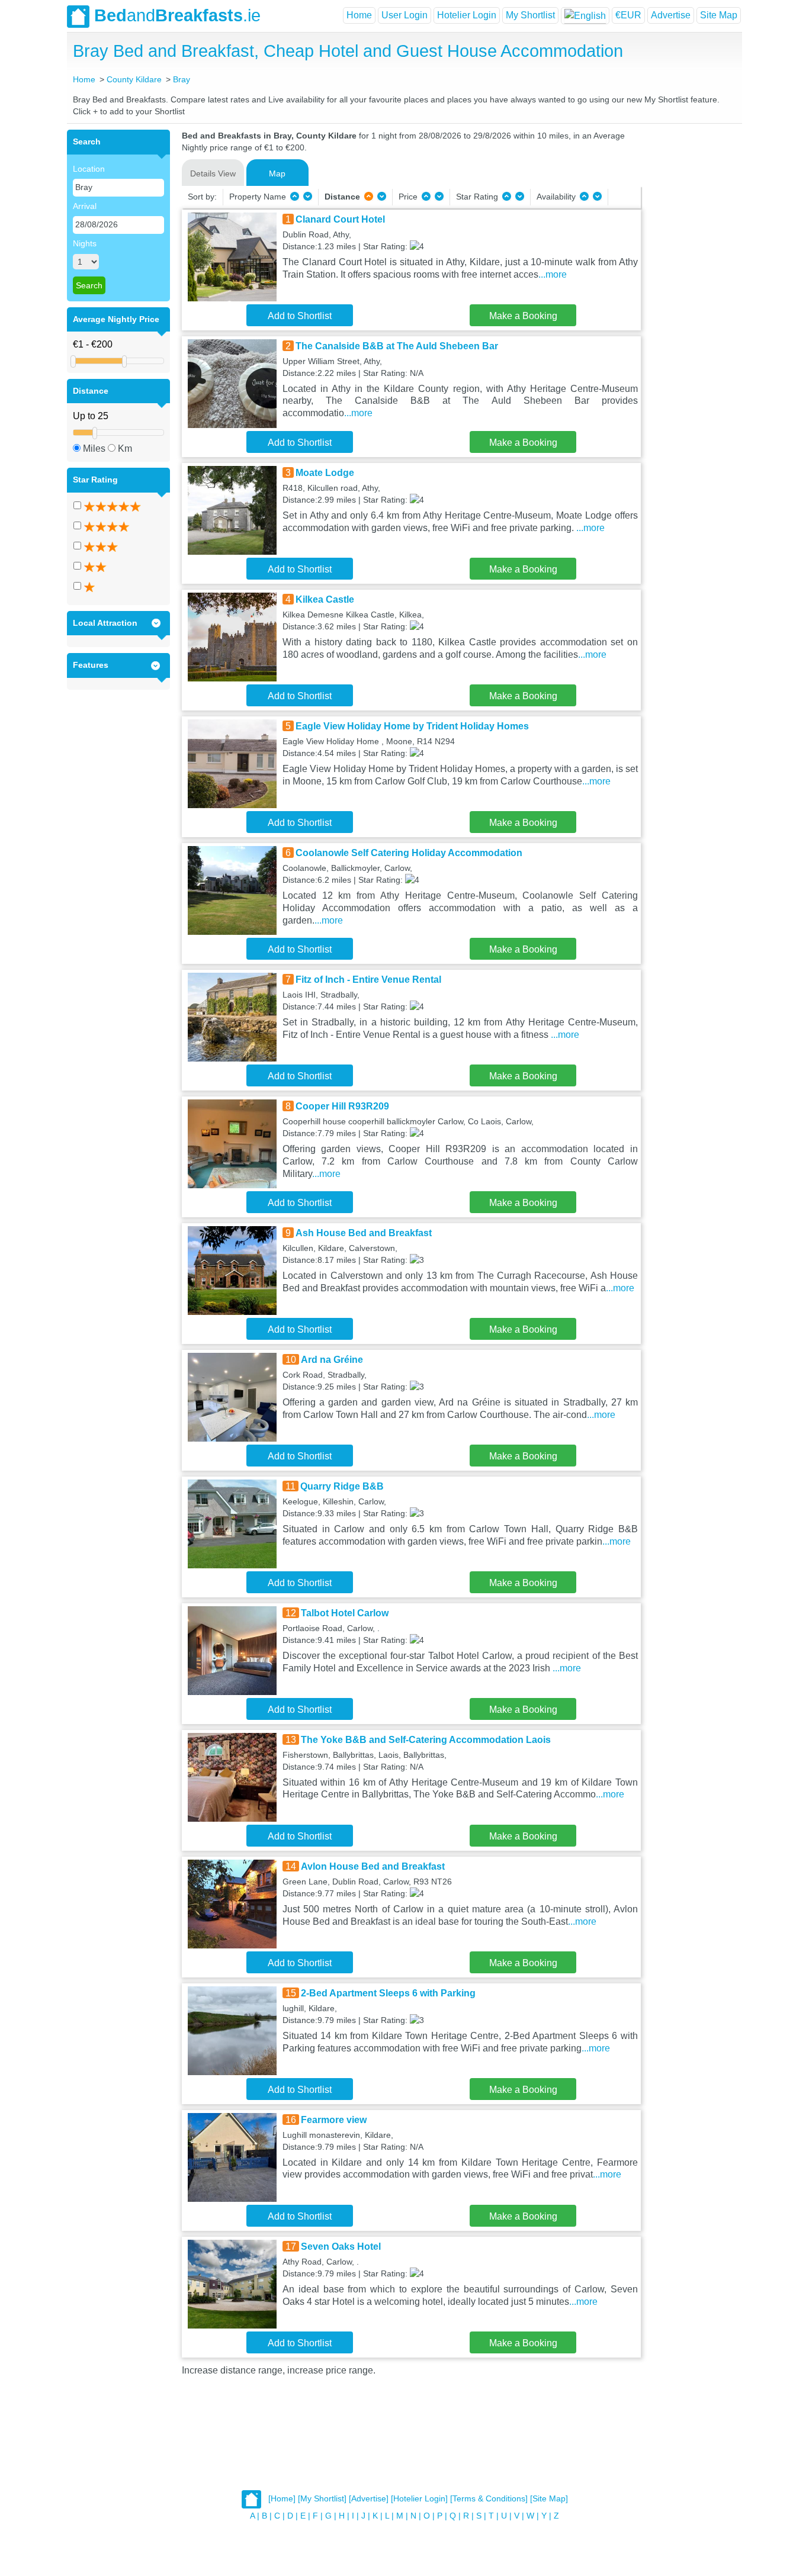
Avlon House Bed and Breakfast (373, 1866)
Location (89, 169)
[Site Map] (549, 2499)
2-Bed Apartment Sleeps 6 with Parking (388, 1993)
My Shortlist (530, 15)
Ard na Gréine (332, 1360)
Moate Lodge (325, 473)
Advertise (671, 15)
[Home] (282, 2499)
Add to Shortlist (300, 316)
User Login (404, 15)
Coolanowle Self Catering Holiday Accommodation (409, 853)
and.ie (177, 15)
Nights (85, 243)
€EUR (628, 15)
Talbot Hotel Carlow (345, 1613)
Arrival (85, 206)
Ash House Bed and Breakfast (364, 1233)
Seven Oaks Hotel (341, 2247)
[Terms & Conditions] (489, 2499)
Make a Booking (523, 316)
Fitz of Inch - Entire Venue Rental (368, 980)
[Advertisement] (690, 307)
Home (359, 15)
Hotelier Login (467, 15)
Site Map (719, 15)
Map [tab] (277, 173)
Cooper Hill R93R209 (342, 1106)
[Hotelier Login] (419, 2499)
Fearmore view (334, 2120)
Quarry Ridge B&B (342, 1486)
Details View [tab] (213, 173)
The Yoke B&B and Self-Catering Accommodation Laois (426, 1740)
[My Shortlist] (322, 2499)
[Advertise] (369, 2499)
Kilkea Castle (325, 599)
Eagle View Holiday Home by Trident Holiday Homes (412, 726)
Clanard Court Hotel (340, 219)
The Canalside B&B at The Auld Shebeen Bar (397, 346)
